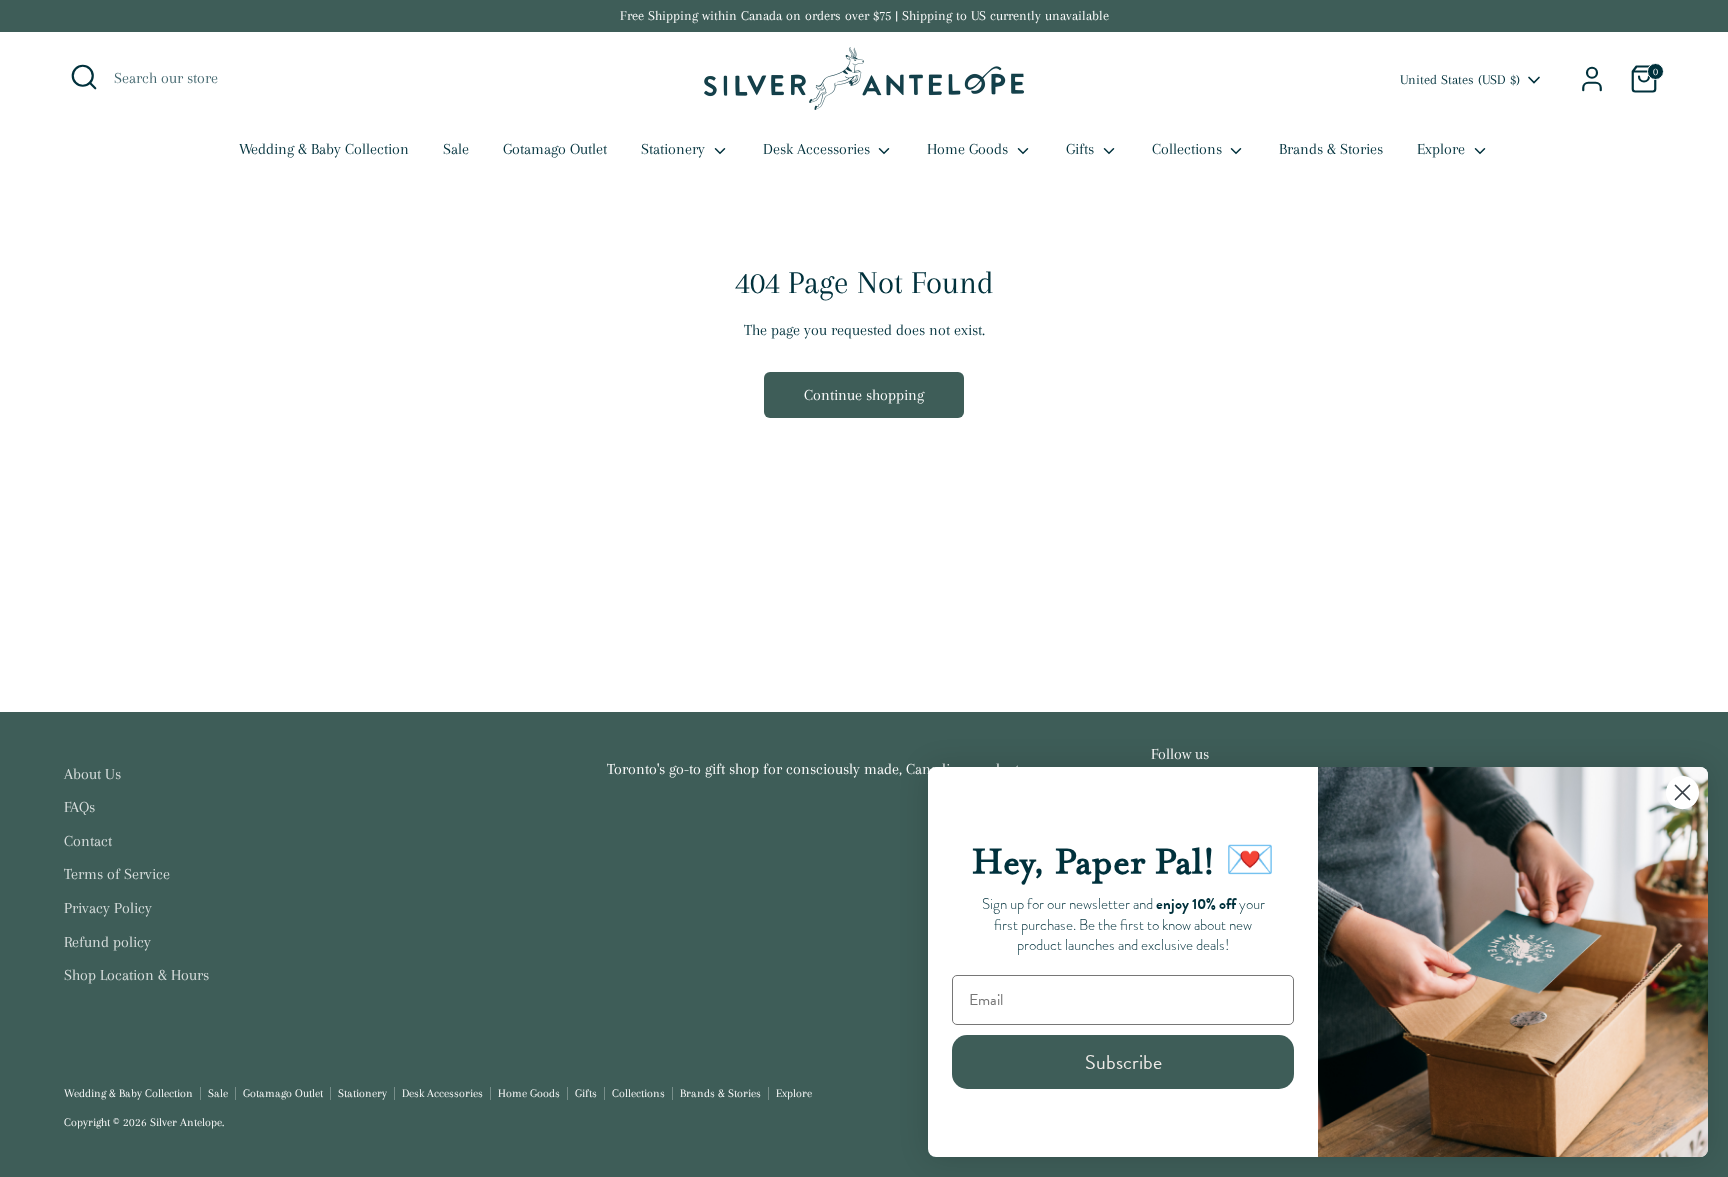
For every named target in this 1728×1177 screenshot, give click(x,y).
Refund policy (107, 942)
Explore (1443, 149)
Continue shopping (864, 395)
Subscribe (1123, 1062)
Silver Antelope (186, 1122)
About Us (92, 774)
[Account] (1592, 79)
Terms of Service (117, 874)
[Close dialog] (1682, 792)
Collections (1189, 149)
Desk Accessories (818, 149)
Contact (88, 841)
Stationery (675, 149)
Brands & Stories (1331, 149)
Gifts (1082, 149)
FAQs (79, 807)
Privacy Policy (108, 908)
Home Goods (969, 149)
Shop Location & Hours (136, 975)
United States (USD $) (1460, 79)
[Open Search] (84, 77)
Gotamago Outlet (555, 149)
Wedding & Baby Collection (324, 149)
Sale (456, 149)
